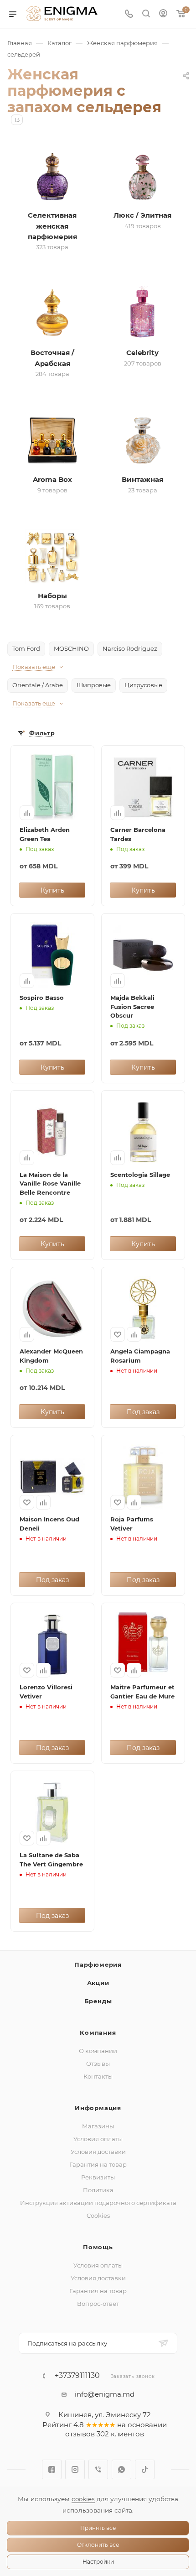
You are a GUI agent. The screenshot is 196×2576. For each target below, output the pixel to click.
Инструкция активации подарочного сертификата (98, 2203)
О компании (98, 2051)
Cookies (98, 2215)
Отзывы (98, 2064)
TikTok (145, 2469)
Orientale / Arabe (38, 685)
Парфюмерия (98, 1965)
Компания (98, 2033)
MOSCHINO (71, 648)
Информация (98, 2108)
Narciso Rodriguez (130, 648)
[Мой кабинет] (163, 14)
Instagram (75, 2469)
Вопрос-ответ (98, 2304)
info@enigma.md (105, 2394)
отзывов (80, 2434)
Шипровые (94, 685)
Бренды (98, 2001)
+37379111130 (77, 2376)
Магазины (98, 2126)
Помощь (98, 2247)
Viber (98, 2469)
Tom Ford (26, 648)
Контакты (98, 2076)
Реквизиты (98, 2177)
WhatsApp (121, 2469)
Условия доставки (98, 2152)
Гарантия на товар (98, 2164)
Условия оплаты (98, 2139)
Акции (98, 1983)
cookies (83, 2499)
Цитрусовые (143, 685)
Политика (98, 2190)
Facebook (52, 2469)
